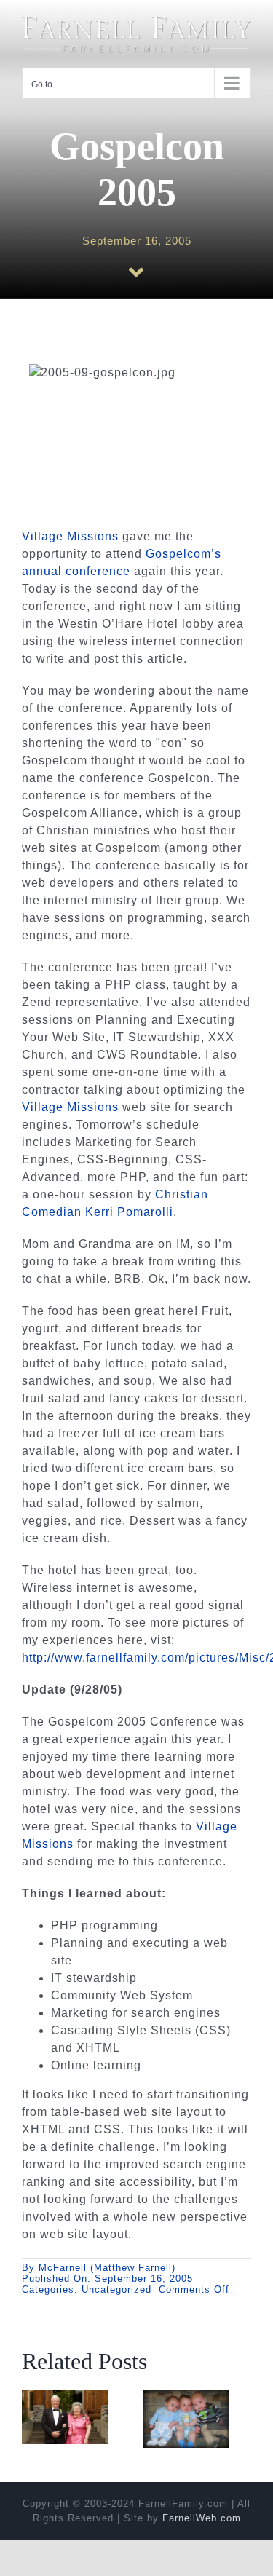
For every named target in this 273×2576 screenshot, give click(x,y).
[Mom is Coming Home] (65, 2396)
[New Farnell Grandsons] (186, 2396)
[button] (33, 2419)
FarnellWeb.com (202, 2518)
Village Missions (70, 536)
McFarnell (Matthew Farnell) (107, 2268)
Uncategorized (116, 2289)
